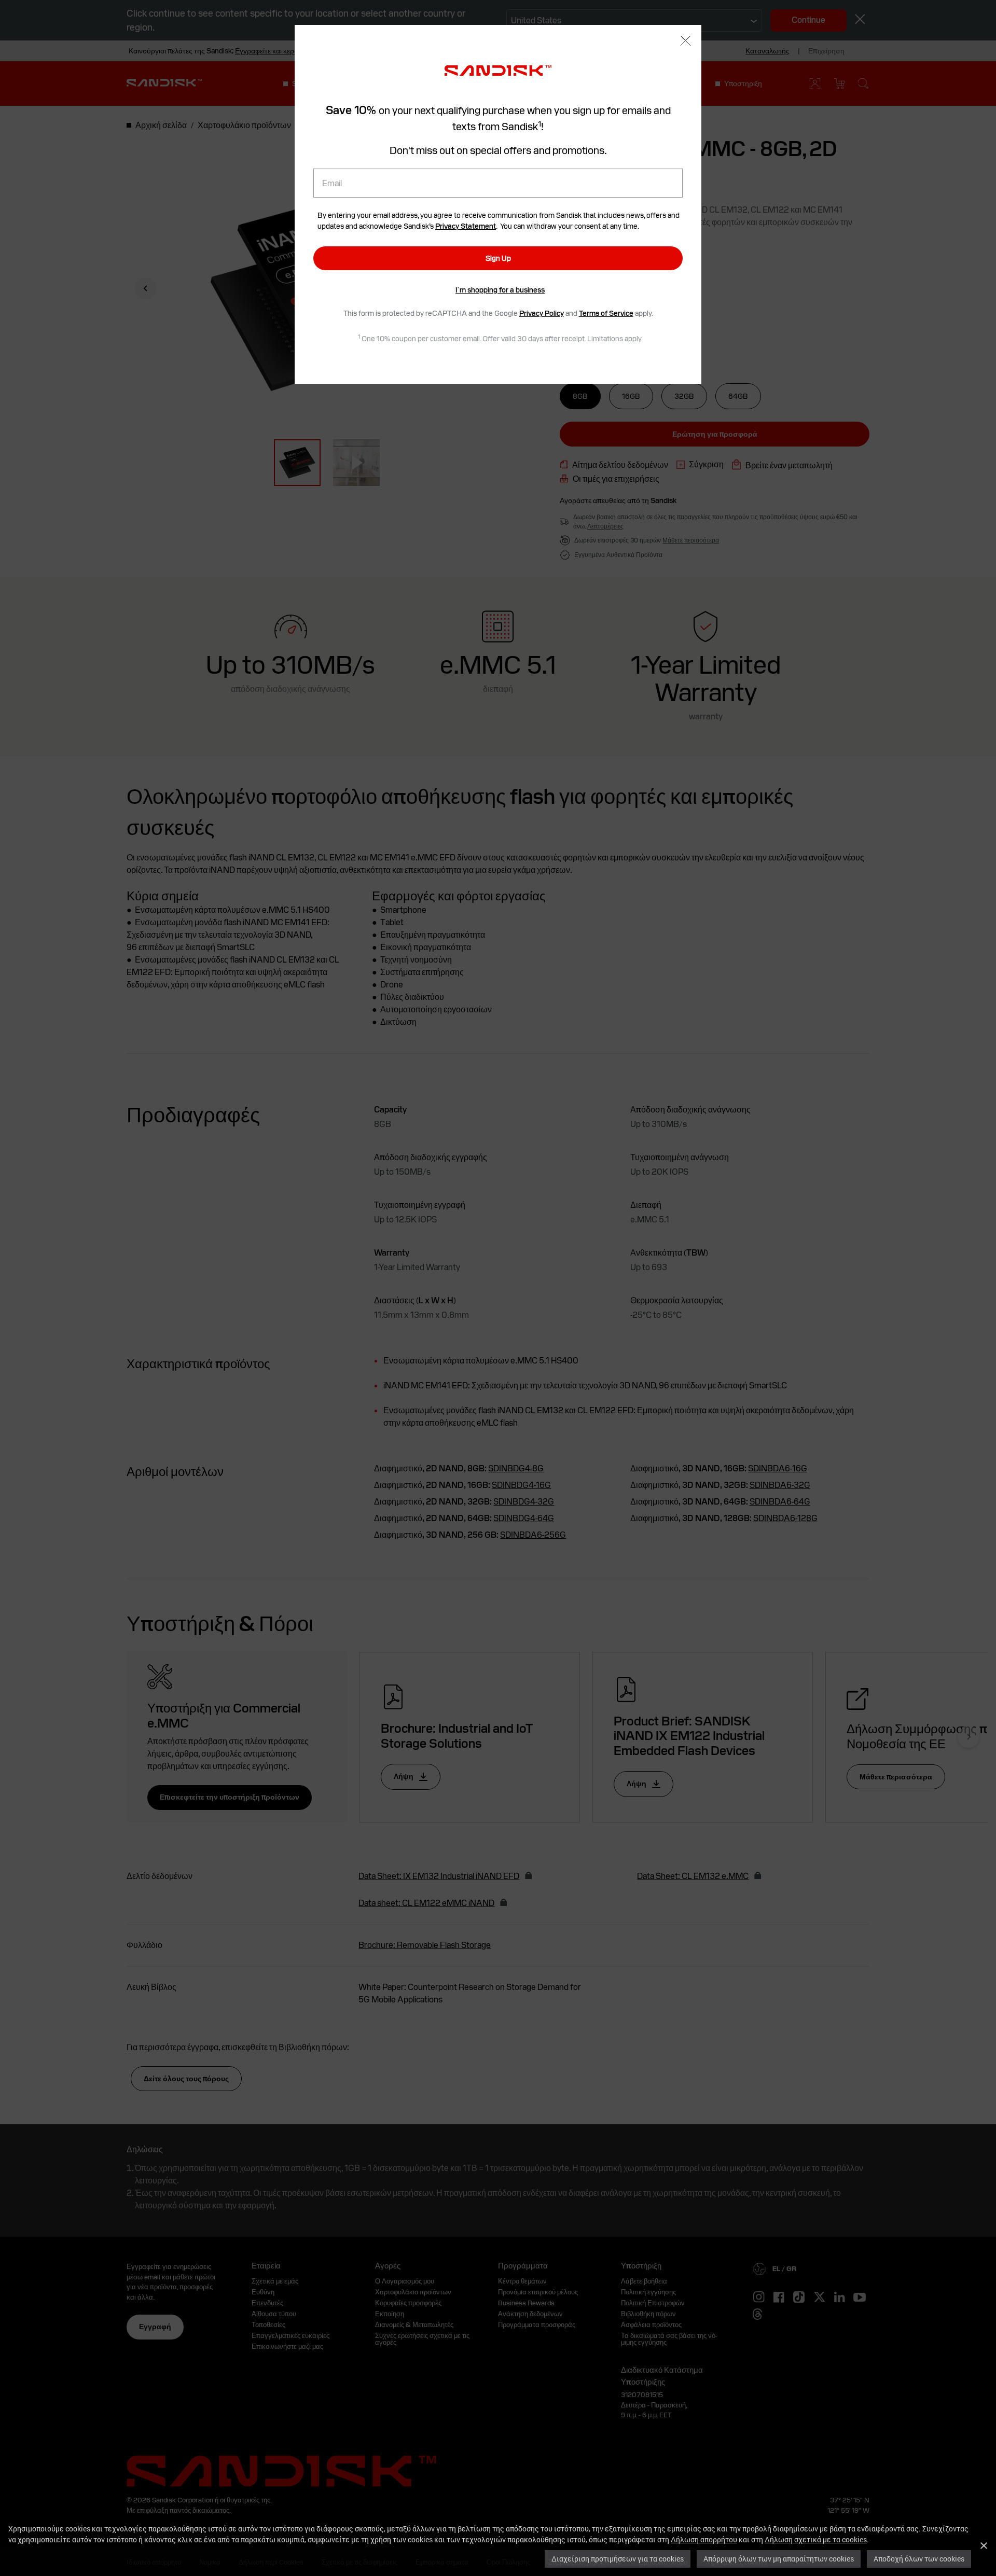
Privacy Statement (466, 226)
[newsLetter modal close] (686, 42)
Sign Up (498, 258)
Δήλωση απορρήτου (704, 2539)
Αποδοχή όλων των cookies (919, 2559)
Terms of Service (606, 313)
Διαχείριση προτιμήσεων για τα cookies (618, 2559)
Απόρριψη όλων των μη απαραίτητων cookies (779, 2559)
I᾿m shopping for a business (500, 290)
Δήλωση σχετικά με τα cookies (816, 2539)
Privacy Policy (542, 313)
